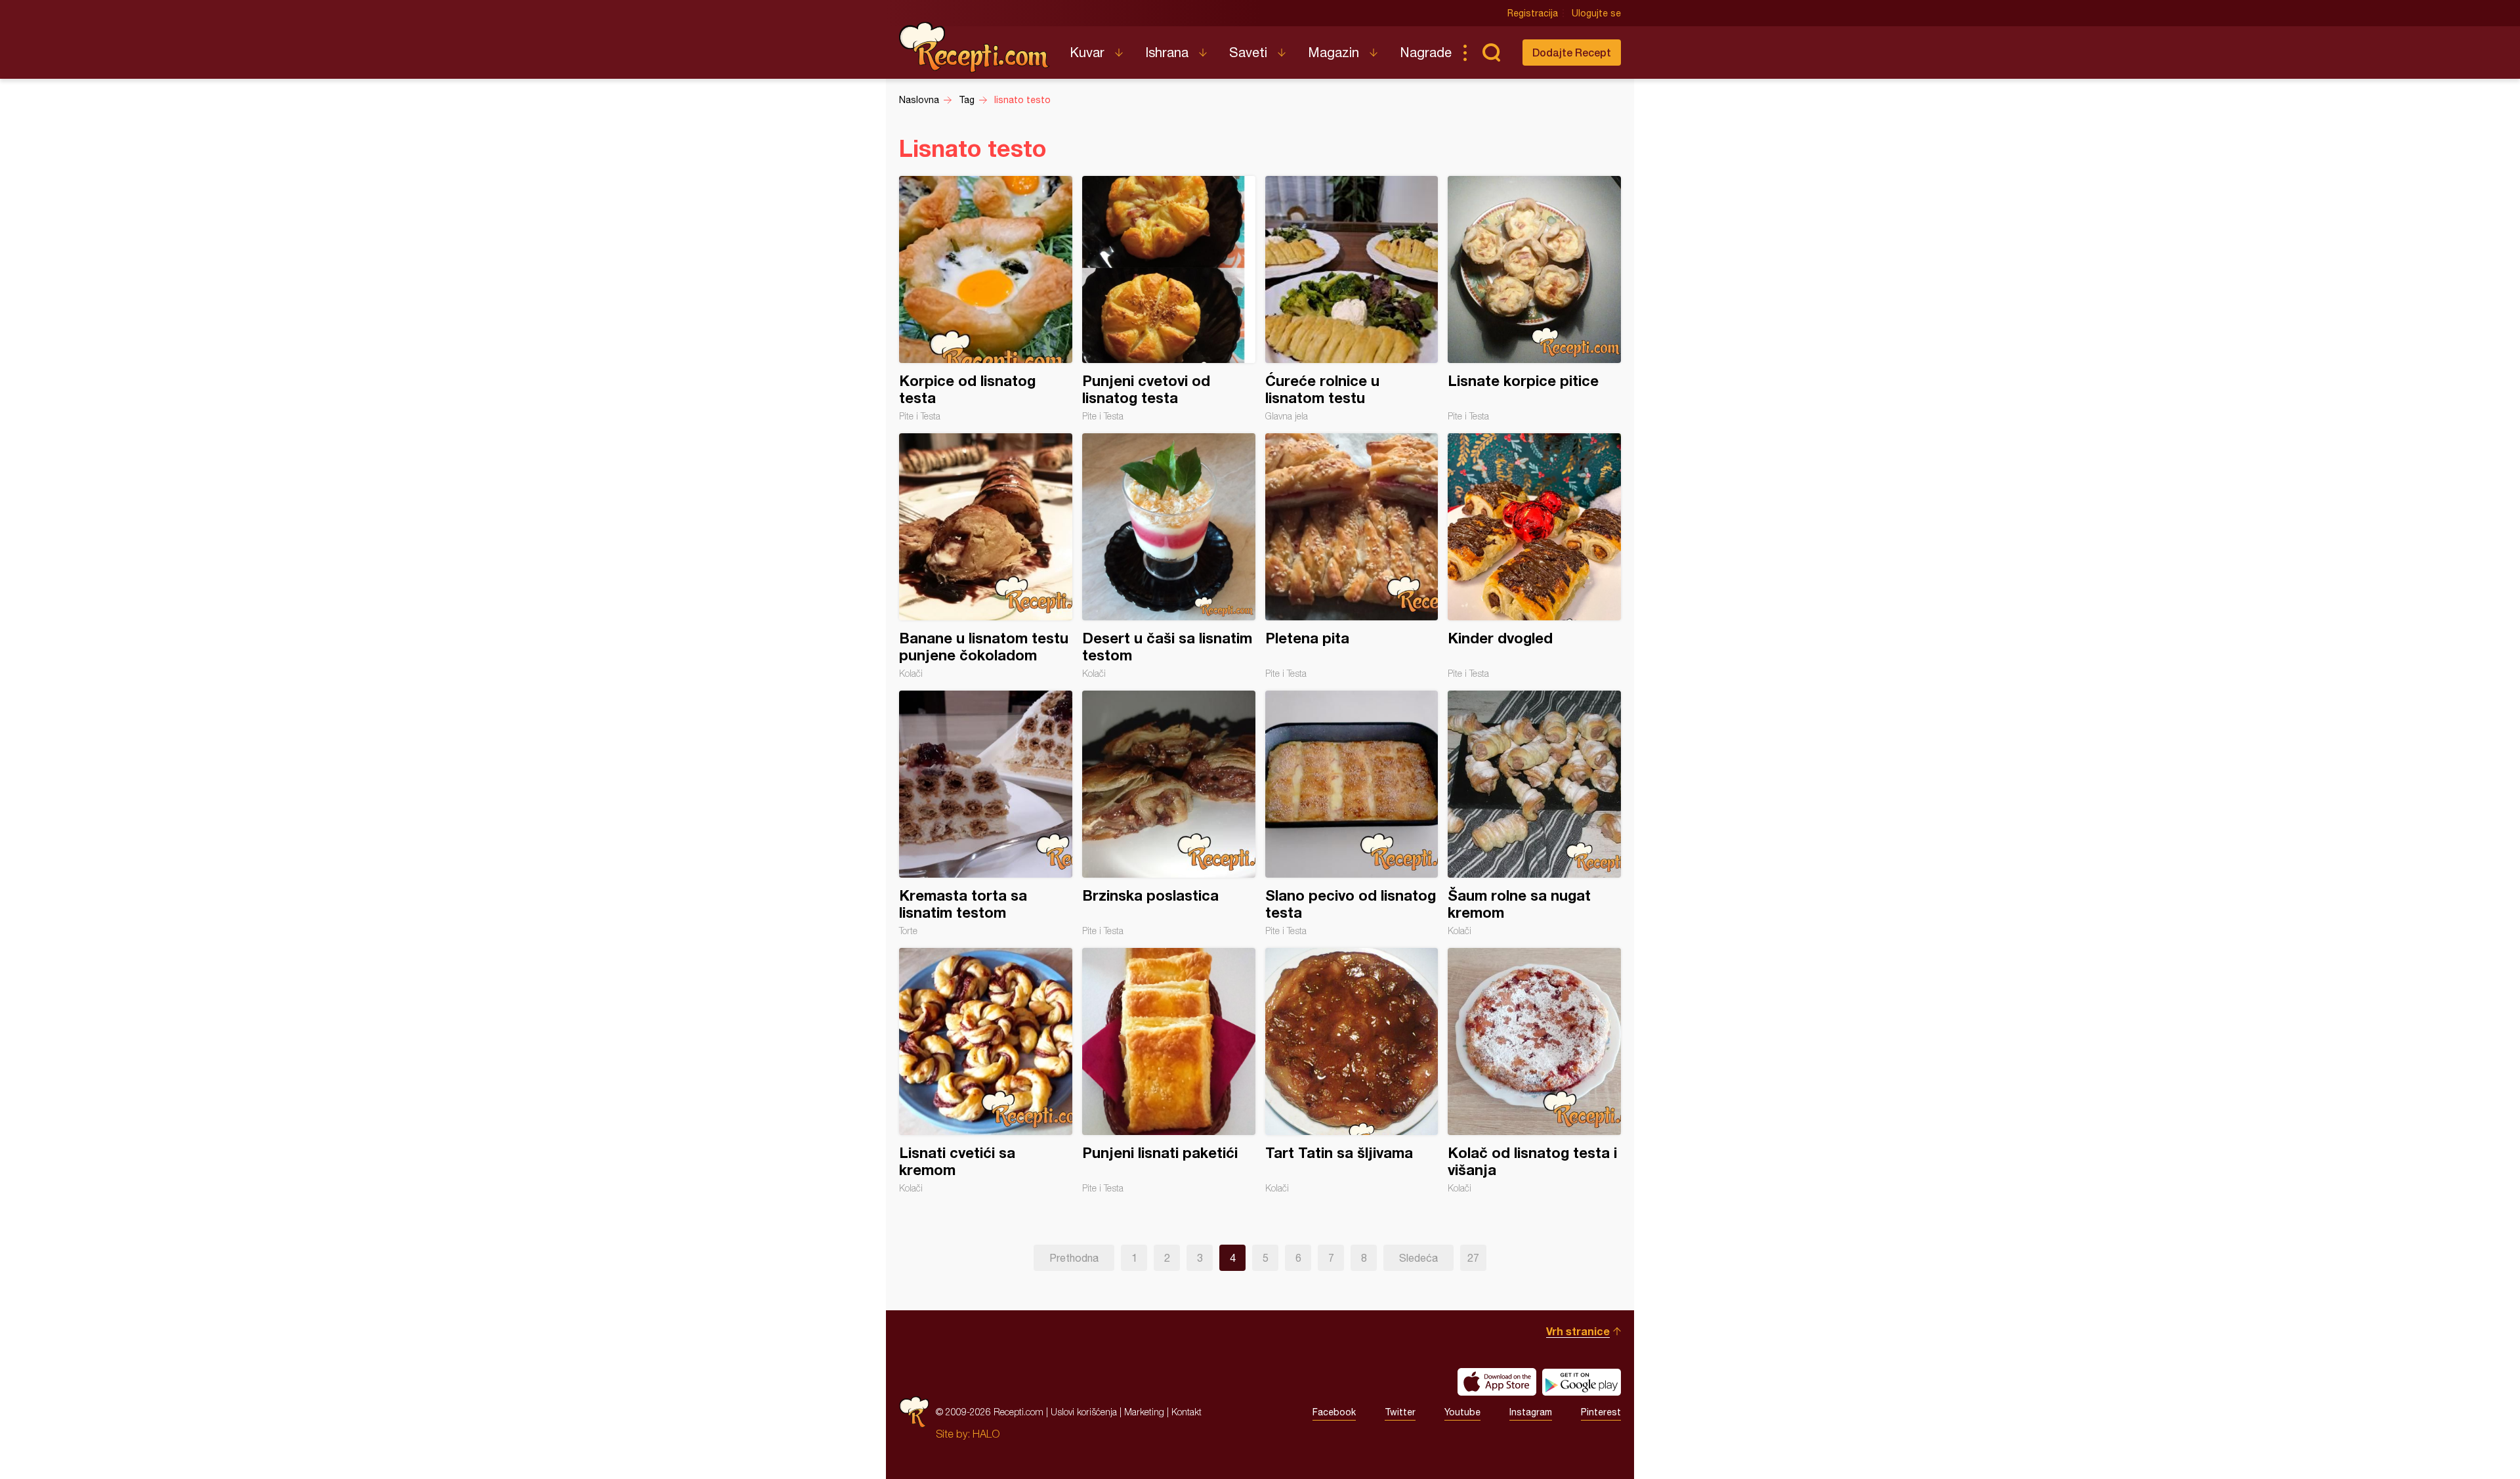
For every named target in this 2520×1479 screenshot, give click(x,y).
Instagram (1531, 1412)
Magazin (1333, 52)
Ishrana (1167, 52)
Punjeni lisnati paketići (1169, 1071)
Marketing (1144, 1412)
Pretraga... (1491, 53)
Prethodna (1074, 1258)
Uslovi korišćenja (1084, 1412)
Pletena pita (1352, 556)
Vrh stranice (1578, 1331)
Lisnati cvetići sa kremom (986, 1071)
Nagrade (1426, 52)
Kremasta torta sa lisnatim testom (986, 813)
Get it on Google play (1582, 1382)
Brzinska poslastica (1169, 813)
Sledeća (1418, 1258)
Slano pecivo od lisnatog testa (1352, 813)
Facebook (1334, 1412)
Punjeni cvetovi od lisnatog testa (1169, 299)
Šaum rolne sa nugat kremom (1534, 813)
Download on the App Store (1497, 1382)
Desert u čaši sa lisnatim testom (1169, 556)
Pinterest (1601, 1412)
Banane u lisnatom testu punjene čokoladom (986, 556)
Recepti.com (975, 47)
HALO (986, 1434)
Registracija (1533, 13)
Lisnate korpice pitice (1534, 299)
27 (1473, 1258)
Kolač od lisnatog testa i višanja (1534, 1071)
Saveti (1248, 52)
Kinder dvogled (1534, 556)
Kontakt (1186, 1412)
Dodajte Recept (1572, 52)
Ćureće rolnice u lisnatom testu (1352, 299)
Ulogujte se (1596, 13)
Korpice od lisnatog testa (986, 299)
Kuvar (1087, 52)
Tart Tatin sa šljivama (1352, 1071)
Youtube (1462, 1412)
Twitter (1400, 1412)
